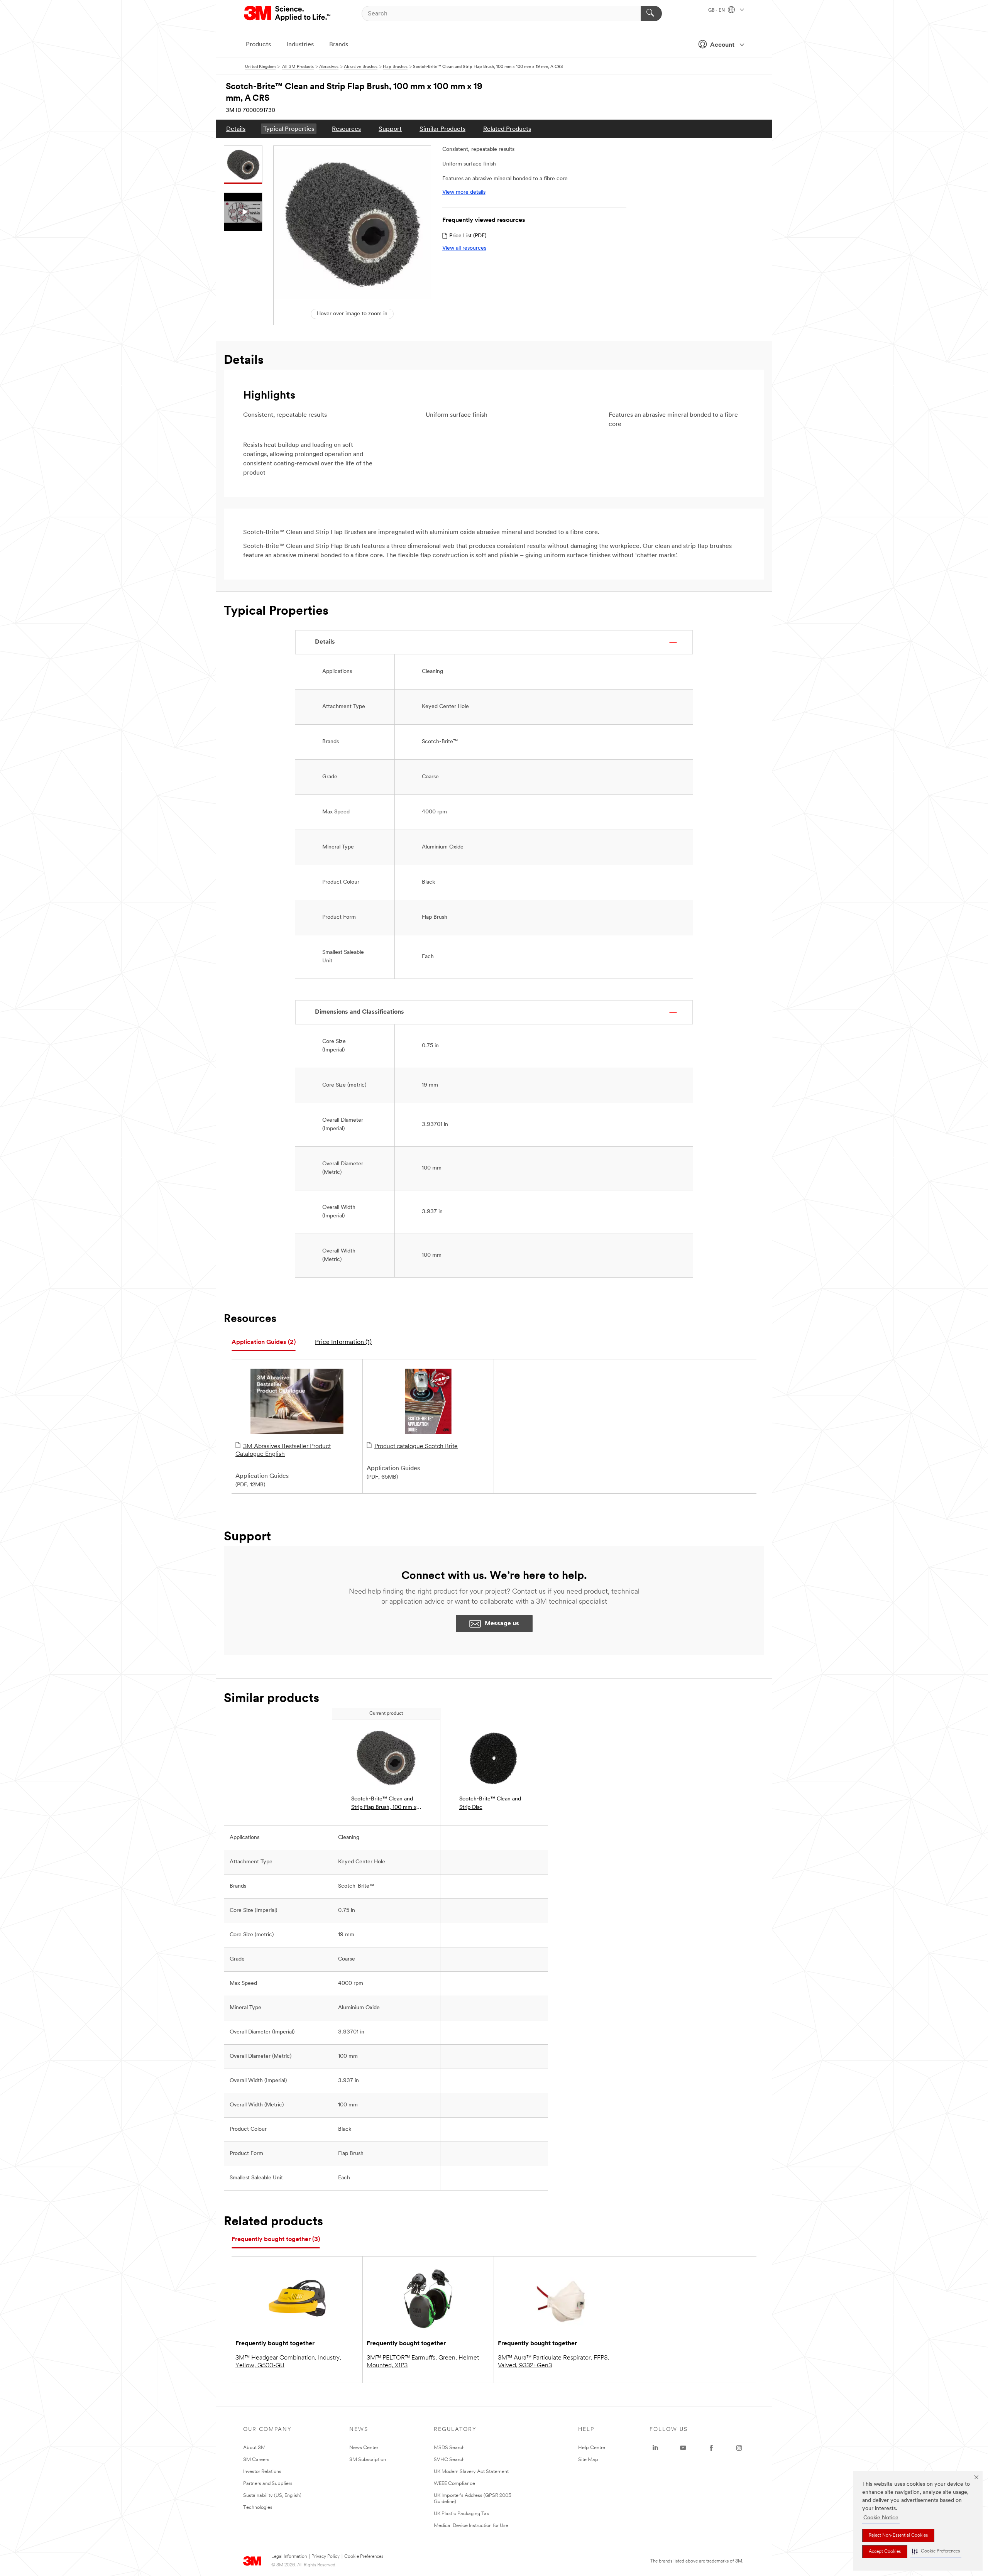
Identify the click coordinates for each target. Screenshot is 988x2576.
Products (258, 45)
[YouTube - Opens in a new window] (683, 2448)
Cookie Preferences (364, 2557)
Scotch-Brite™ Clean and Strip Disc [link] (490, 1803)
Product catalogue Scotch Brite (416, 1447)
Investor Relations (262, 2472)
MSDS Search (449, 2448)
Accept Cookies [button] (885, 2552)
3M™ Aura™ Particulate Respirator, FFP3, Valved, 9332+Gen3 (553, 2362)
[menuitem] (236, 129)
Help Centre (592, 2448)
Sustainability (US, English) (272, 2496)
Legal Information (289, 2557)
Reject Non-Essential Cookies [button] (898, 2535)
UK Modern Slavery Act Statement (471, 2472)
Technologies (258, 2508)
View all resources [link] (464, 248)
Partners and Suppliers (268, 2484)
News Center (364, 2448)
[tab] (264, 1343)
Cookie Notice (881, 2518)
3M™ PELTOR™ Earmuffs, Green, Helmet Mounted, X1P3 (423, 2362)
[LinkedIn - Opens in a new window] (655, 2448)
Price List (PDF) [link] (468, 236)
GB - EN (717, 10)
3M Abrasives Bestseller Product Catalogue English (283, 1450)
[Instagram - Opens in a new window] (739, 2448)
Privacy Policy (326, 2557)
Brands (339, 45)
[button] (936, 2551)
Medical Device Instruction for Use (471, 2526)
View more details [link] (464, 192)
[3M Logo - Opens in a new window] (288, 14)
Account (722, 45)
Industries (300, 45)
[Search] (651, 14)
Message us (502, 1624)
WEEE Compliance (454, 2484)
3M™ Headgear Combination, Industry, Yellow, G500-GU (288, 2362)
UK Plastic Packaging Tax (461, 2514)
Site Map (588, 2460)
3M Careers (256, 2460)
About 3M (254, 2448)
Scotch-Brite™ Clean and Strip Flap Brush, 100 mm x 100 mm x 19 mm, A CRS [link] (384, 1804)
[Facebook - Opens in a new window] (711, 2448)
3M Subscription (368, 2460)
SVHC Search (449, 2460)
